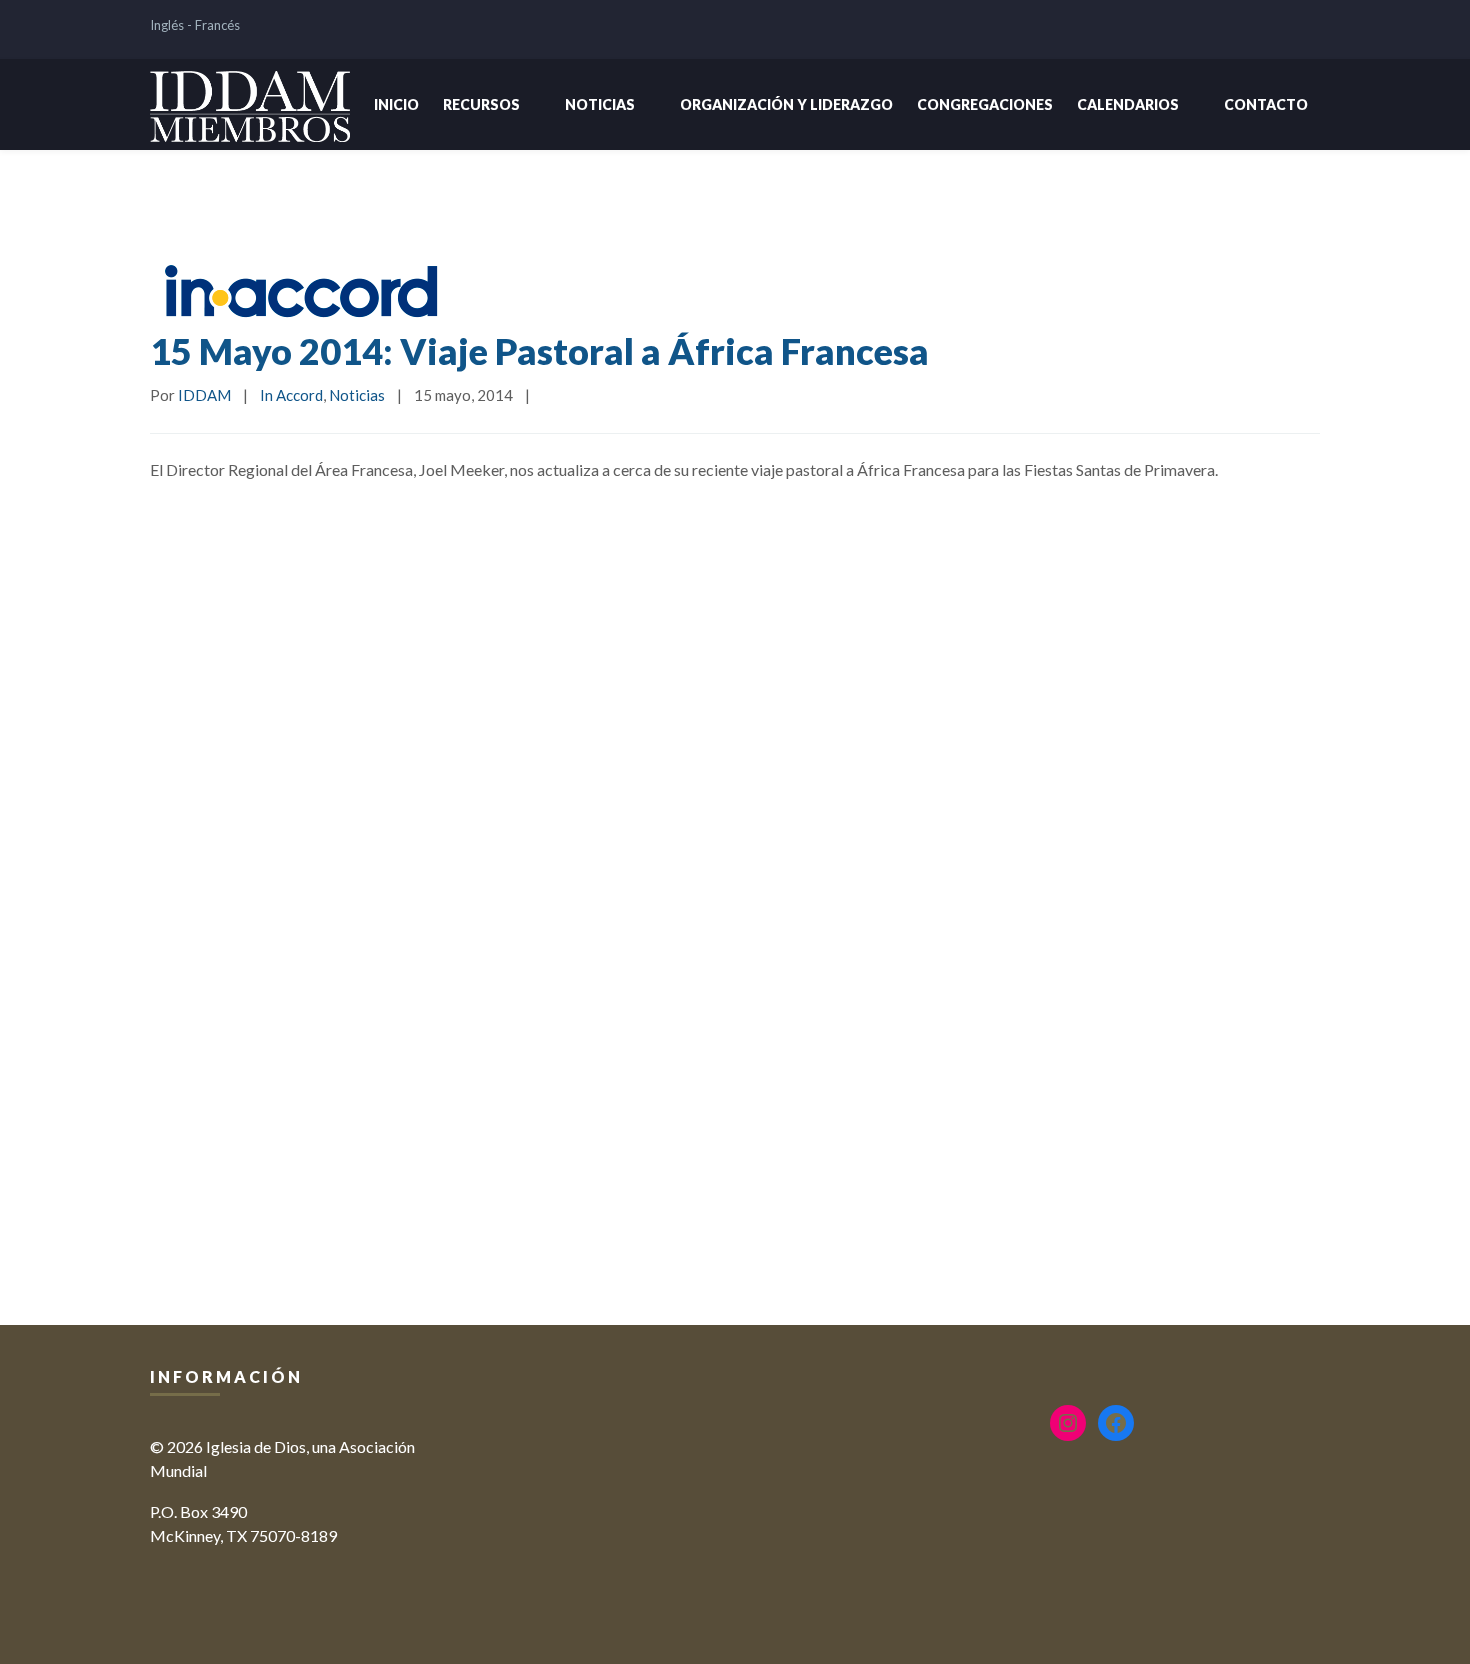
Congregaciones (985, 104)
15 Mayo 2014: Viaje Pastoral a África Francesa (539, 351)
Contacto (1266, 104)
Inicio (396, 104)
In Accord (291, 395)
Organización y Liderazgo (786, 104)
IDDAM (204, 395)
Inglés (167, 25)
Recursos (481, 104)
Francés (217, 25)
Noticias (600, 104)
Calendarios (1128, 104)
